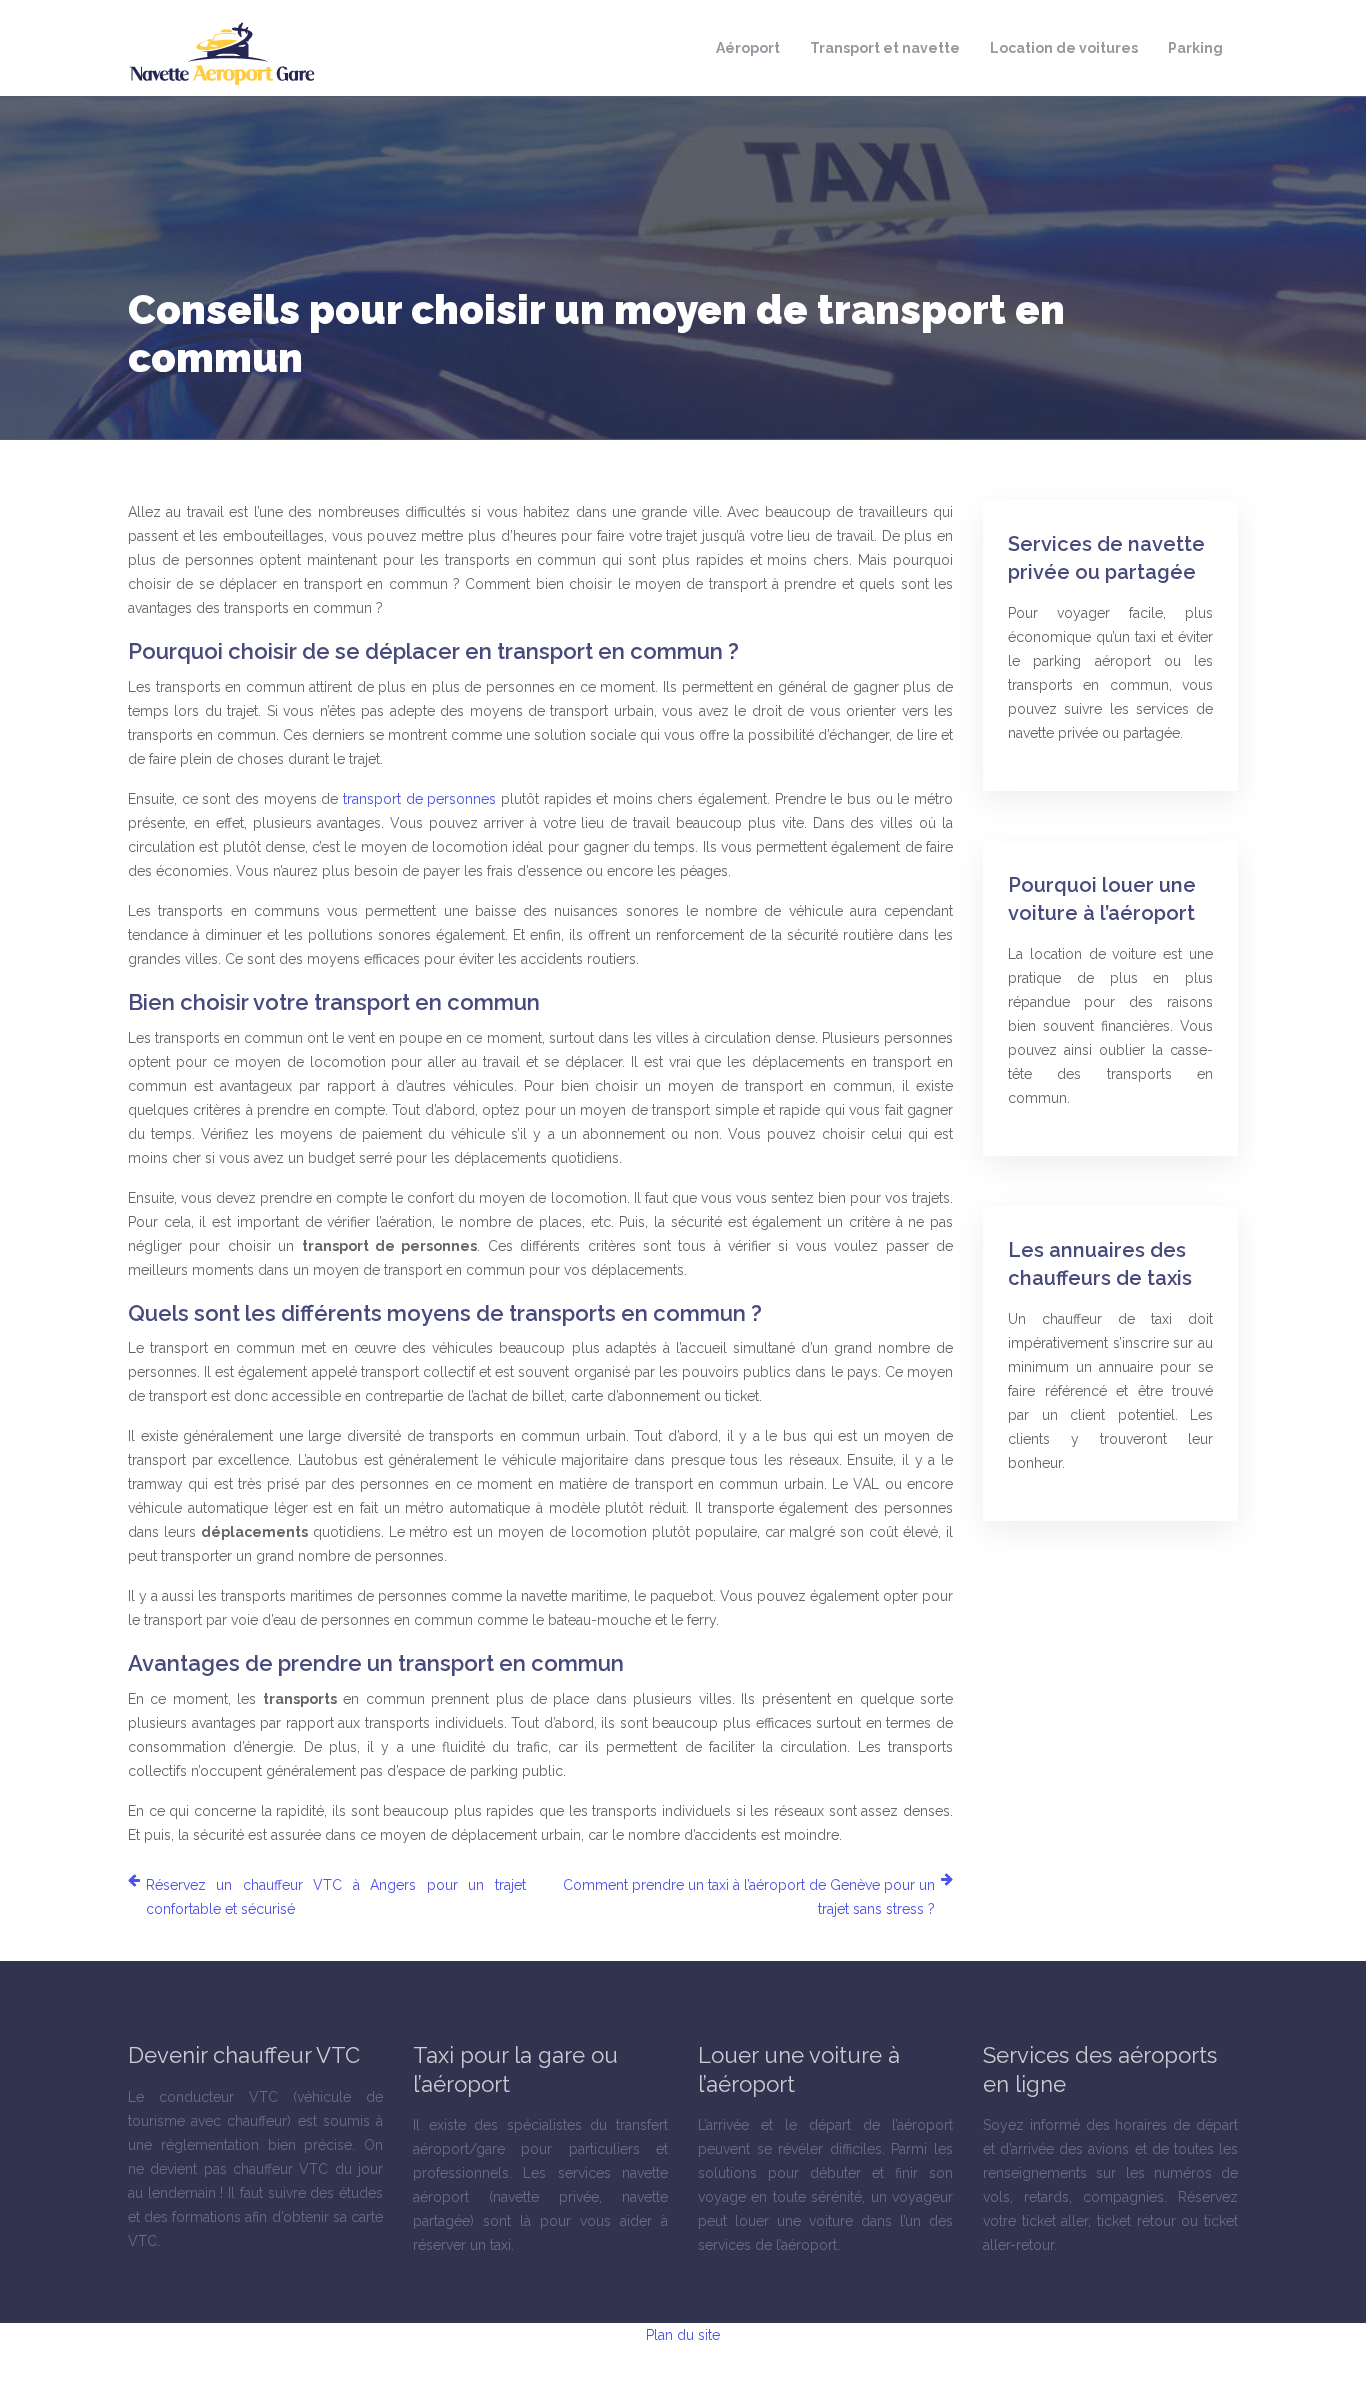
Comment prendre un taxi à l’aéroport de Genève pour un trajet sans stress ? (749, 1897)
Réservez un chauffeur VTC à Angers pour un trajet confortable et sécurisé (336, 1897)
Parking (1195, 48)
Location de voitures (1064, 48)
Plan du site (683, 2335)
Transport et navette (885, 48)
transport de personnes (419, 799)
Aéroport (748, 48)
